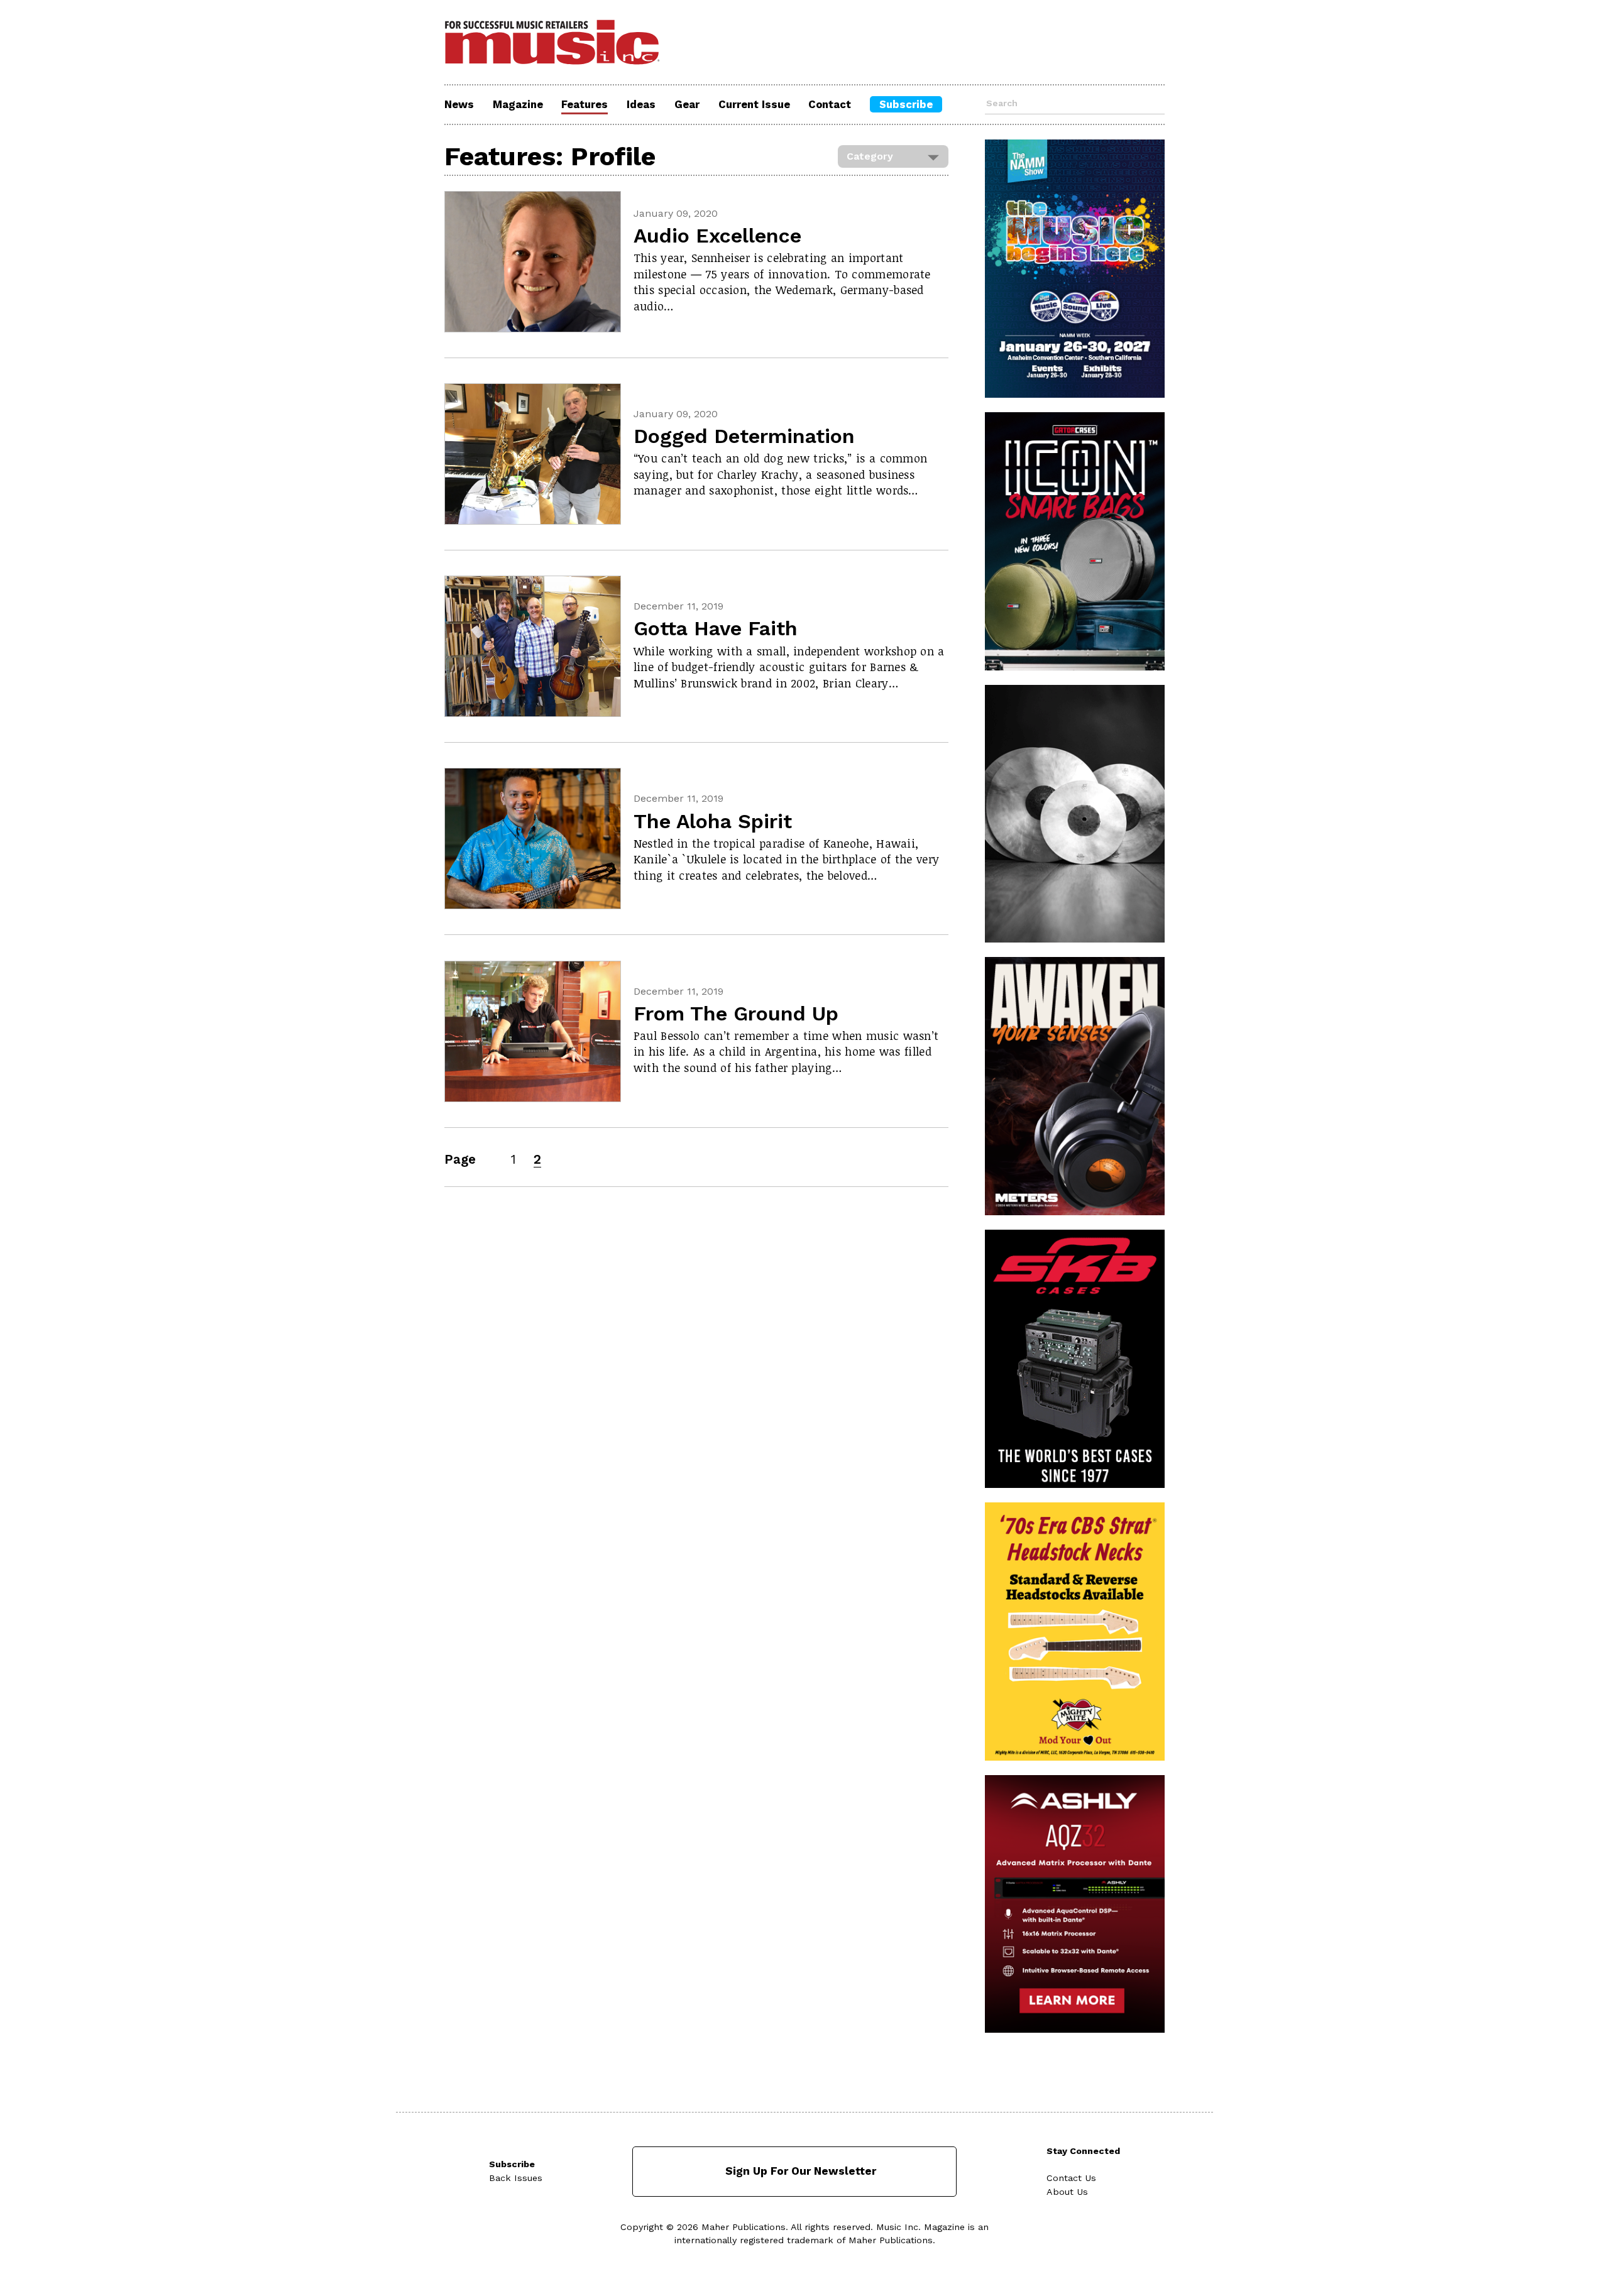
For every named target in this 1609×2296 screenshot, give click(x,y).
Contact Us (1071, 2178)
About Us (1067, 2192)
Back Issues (516, 2178)
